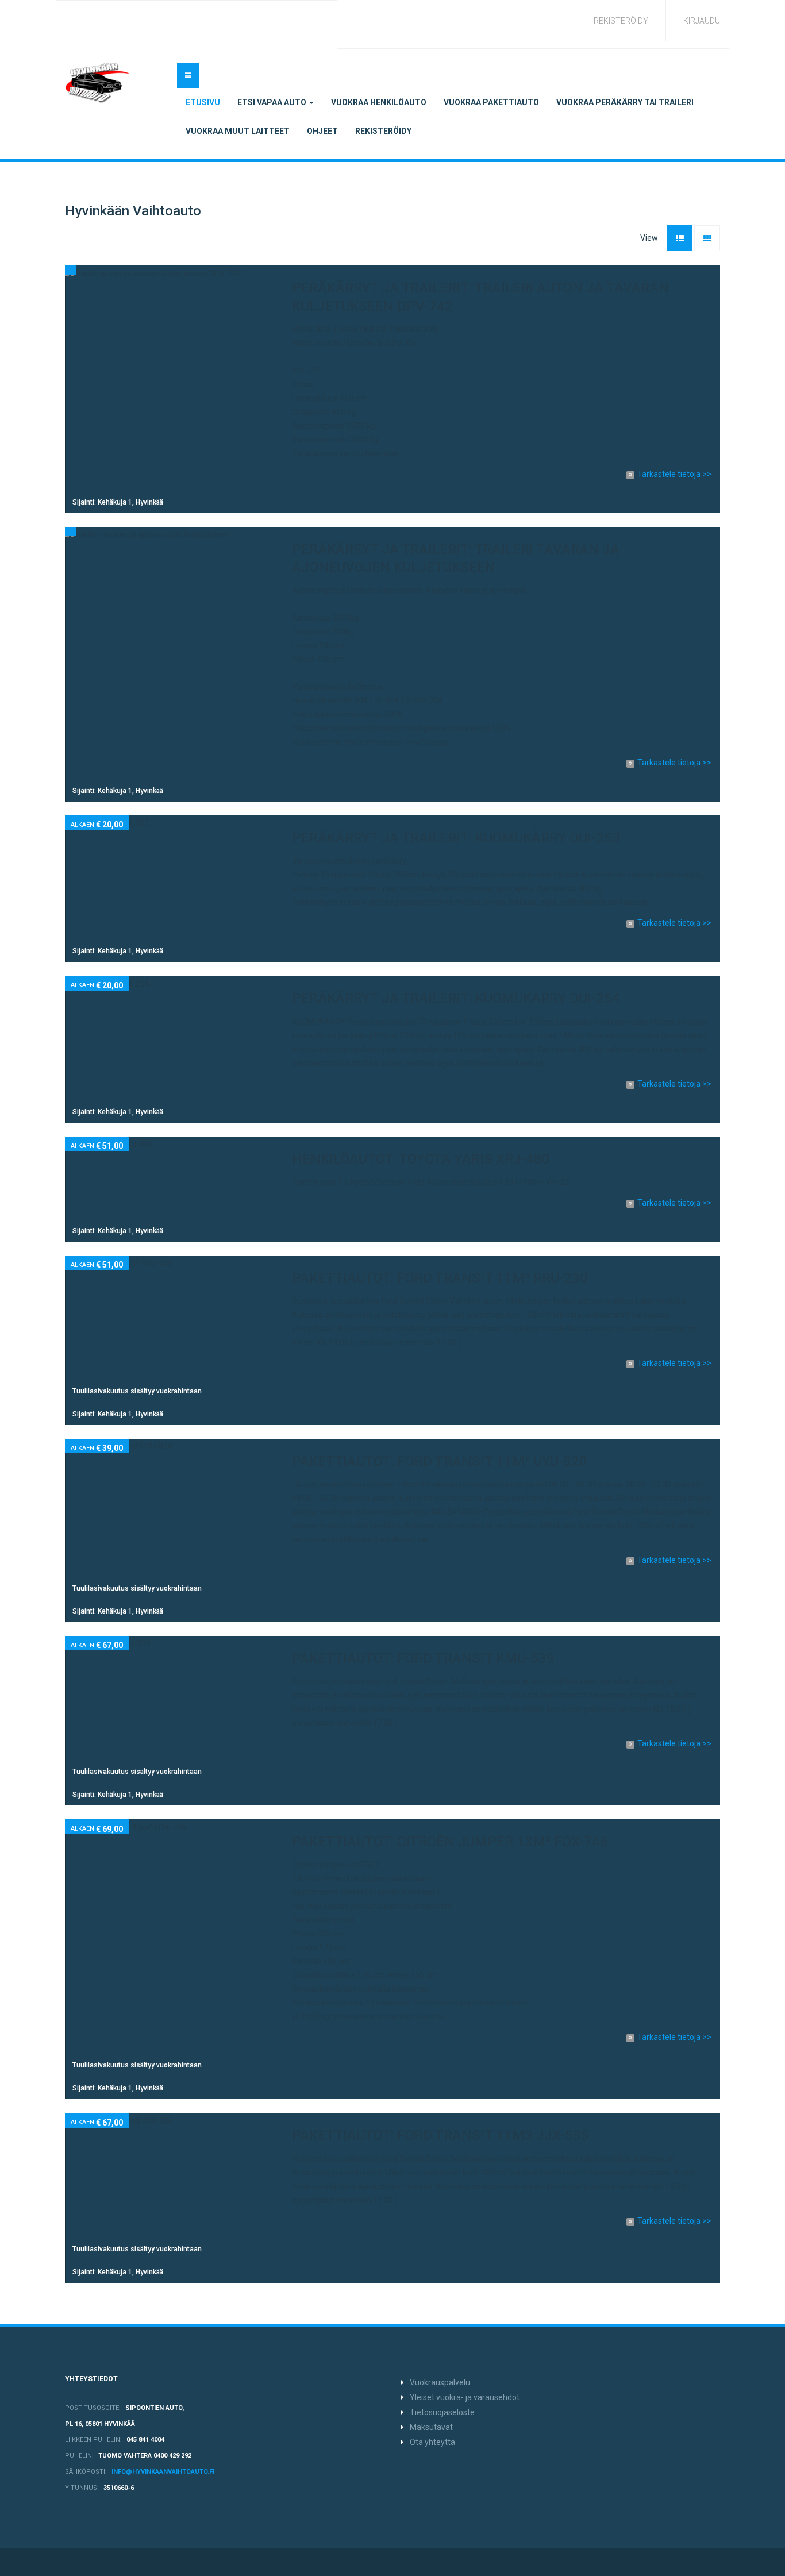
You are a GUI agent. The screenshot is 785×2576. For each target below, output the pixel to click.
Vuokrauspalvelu (440, 2382)
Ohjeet (322, 131)
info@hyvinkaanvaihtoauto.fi (163, 2472)
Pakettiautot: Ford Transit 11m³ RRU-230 (440, 1278)
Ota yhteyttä (432, 2442)
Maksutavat (431, 2427)
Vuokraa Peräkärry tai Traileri (625, 102)
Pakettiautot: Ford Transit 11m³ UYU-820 (440, 1461)
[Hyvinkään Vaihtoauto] (98, 83)
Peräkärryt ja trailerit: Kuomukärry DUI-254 (456, 998)
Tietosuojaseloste (442, 2412)
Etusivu (203, 102)
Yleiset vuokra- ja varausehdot (465, 2397)
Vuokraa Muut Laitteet (238, 131)
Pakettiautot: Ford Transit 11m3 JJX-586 (440, 2135)
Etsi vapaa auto (273, 102)
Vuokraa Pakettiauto (491, 102)
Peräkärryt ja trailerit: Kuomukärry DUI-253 (456, 838)
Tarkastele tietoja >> (674, 474)
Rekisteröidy (383, 131)
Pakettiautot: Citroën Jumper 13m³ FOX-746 (450, 1842)
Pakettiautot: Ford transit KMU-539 (423, 1658)
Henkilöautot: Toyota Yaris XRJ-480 (421, 1159)
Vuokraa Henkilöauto (379, 102)
